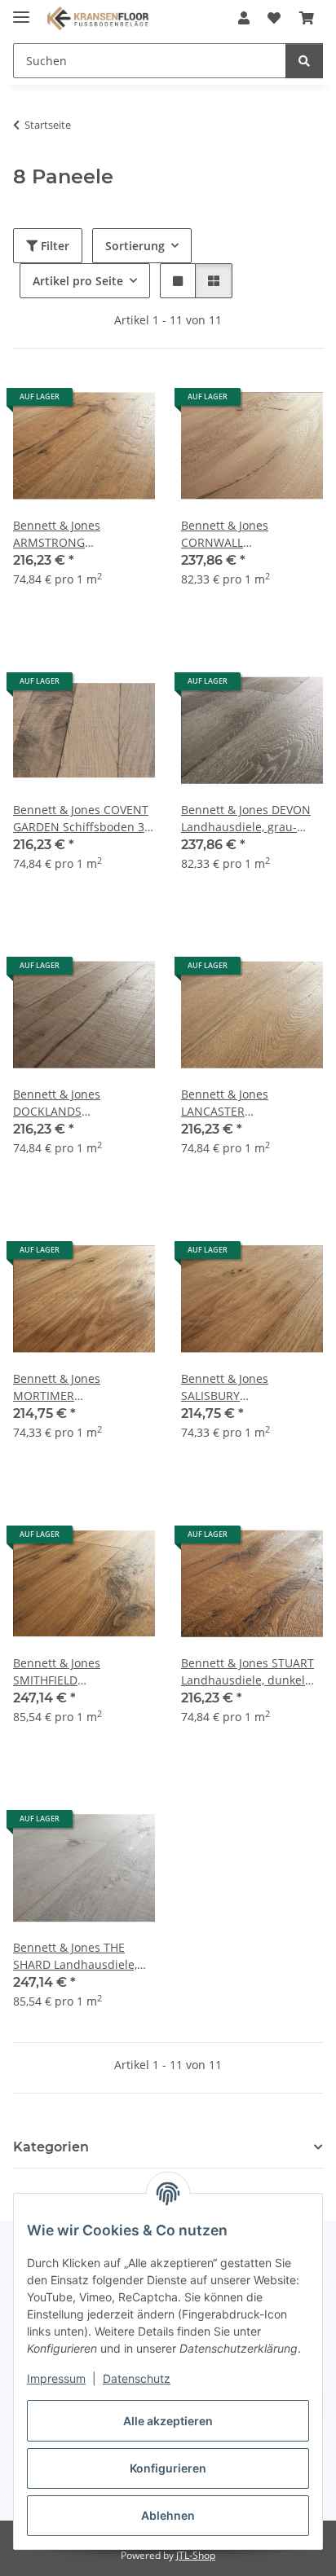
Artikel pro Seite (78, 281)
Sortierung (135, 246)
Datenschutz (137, 2378)
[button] (244, 18)
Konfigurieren (168, 2468)
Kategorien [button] (51, 2147)
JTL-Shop (196, 2555)
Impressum (56, 2378)
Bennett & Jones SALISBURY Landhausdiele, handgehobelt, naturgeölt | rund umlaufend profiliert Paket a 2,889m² (251, 1387)
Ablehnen (168, 2515)
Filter (53, 246)
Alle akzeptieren (168, 2421)
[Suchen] (304, 61)
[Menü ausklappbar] (21, 10)
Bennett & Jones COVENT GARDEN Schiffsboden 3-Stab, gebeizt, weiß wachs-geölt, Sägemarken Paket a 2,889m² (82, 819)
